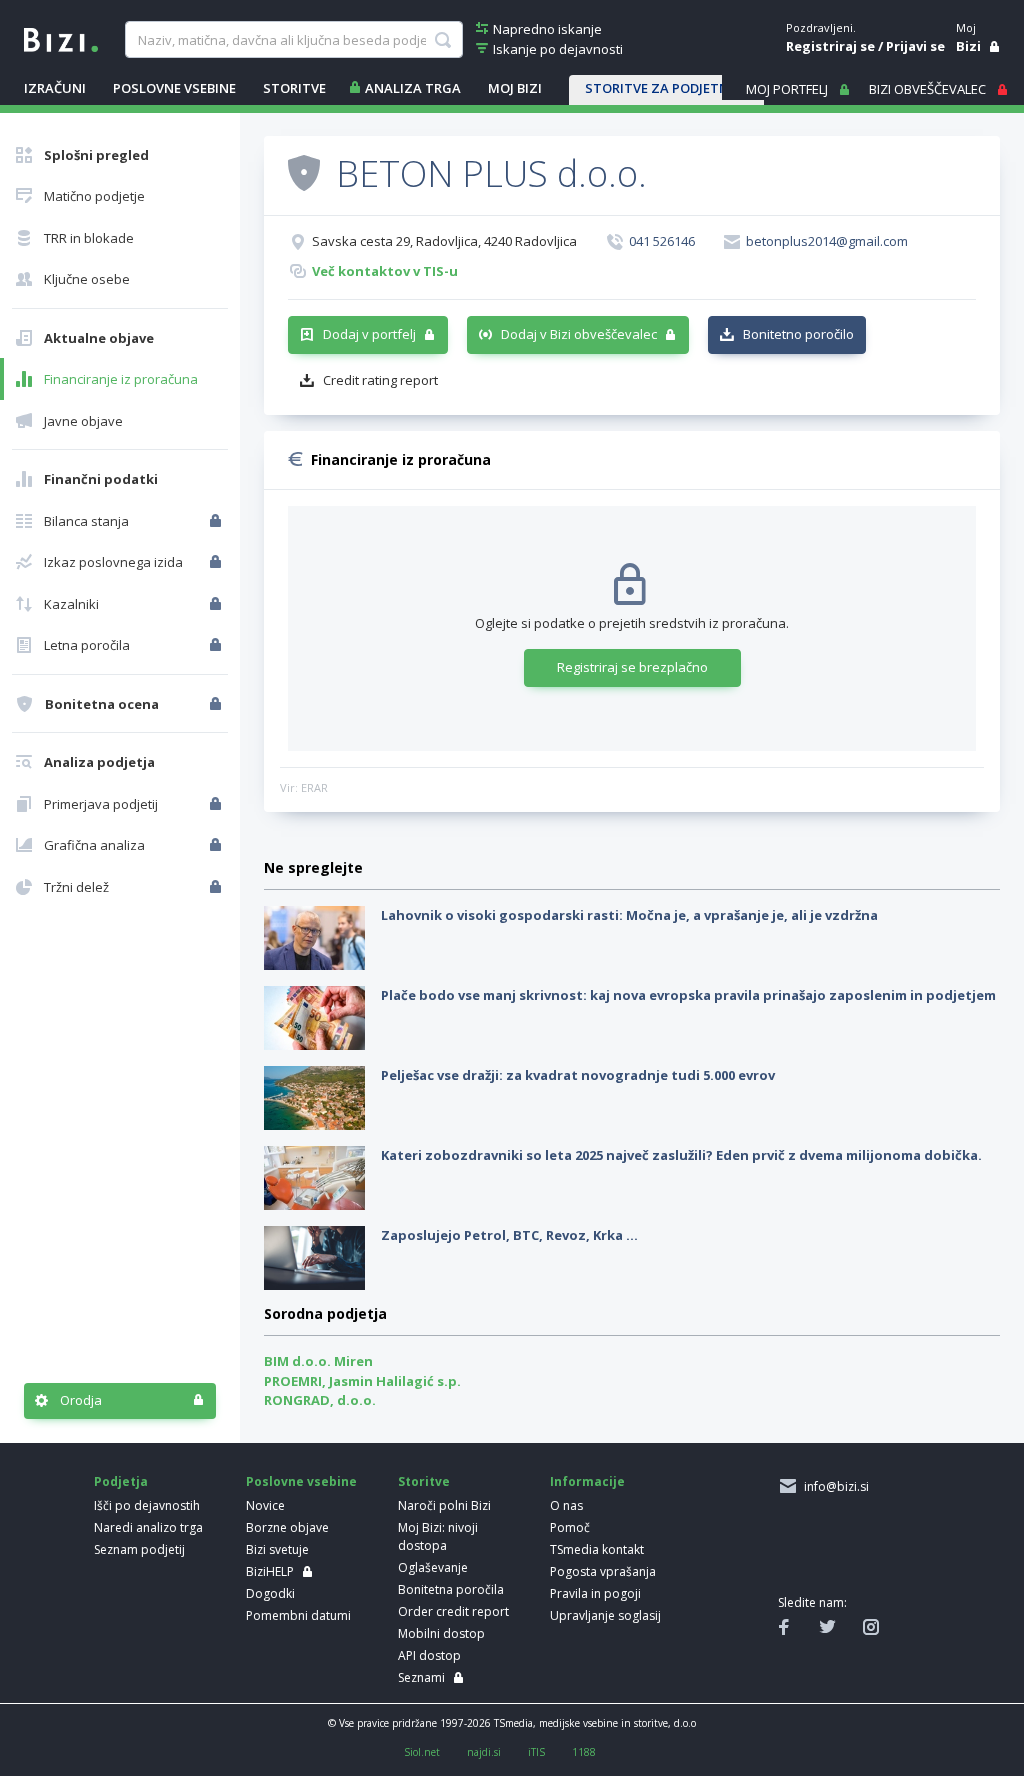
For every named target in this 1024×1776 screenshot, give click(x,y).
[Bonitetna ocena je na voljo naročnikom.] (304, 172)
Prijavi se (915, 46)
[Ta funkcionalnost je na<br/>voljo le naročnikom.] (217, 521)
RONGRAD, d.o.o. (320, 1400)
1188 (584, 1752)
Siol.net (422, 1752)
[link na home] (61, 38)
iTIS (536, 1752)
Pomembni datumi (298, 1615)
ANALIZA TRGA (413, 88)
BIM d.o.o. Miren (318, 1361)
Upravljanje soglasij (605, 1615)
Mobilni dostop (441, 1633)
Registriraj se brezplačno (632, 667)
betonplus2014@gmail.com (827, 241)
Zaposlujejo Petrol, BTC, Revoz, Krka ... (509, 1235)
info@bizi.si (833, 1486)
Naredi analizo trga (148, 1527)
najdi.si (484, 1752)
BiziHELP (270, 1571)
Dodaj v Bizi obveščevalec (579, 334)
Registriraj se (830, 46)
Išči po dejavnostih (147, 1505)
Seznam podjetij (139, 1549)
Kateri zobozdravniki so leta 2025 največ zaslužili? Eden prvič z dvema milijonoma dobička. (681, 1155)
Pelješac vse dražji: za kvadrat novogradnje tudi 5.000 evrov (578, 1075)
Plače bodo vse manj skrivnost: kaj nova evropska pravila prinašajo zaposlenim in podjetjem (688, 995)
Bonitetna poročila (451, 1589)
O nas (566, 1505)
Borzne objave (287, 1527)
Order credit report (453, 1611)
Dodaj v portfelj (369, 334)
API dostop (429, 1655)
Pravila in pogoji (595, 1593)
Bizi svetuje (277, 1549)
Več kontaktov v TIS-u (385, 271)
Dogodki (270, 1593)
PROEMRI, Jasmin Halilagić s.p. (362, 1381)
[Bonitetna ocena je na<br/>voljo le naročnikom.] (217, 704)
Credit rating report (380, 380)
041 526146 (662, 241)
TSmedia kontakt (597, 1549)
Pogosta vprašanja (603, 1571)
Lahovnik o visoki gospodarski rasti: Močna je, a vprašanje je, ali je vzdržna (629, 915)
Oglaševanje (433, 1567)
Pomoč (570, 1527)
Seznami (421, 1677)
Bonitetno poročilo (798, 334)
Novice (265, 1505)
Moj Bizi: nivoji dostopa (438, 1536)
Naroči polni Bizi (444, 1505)
